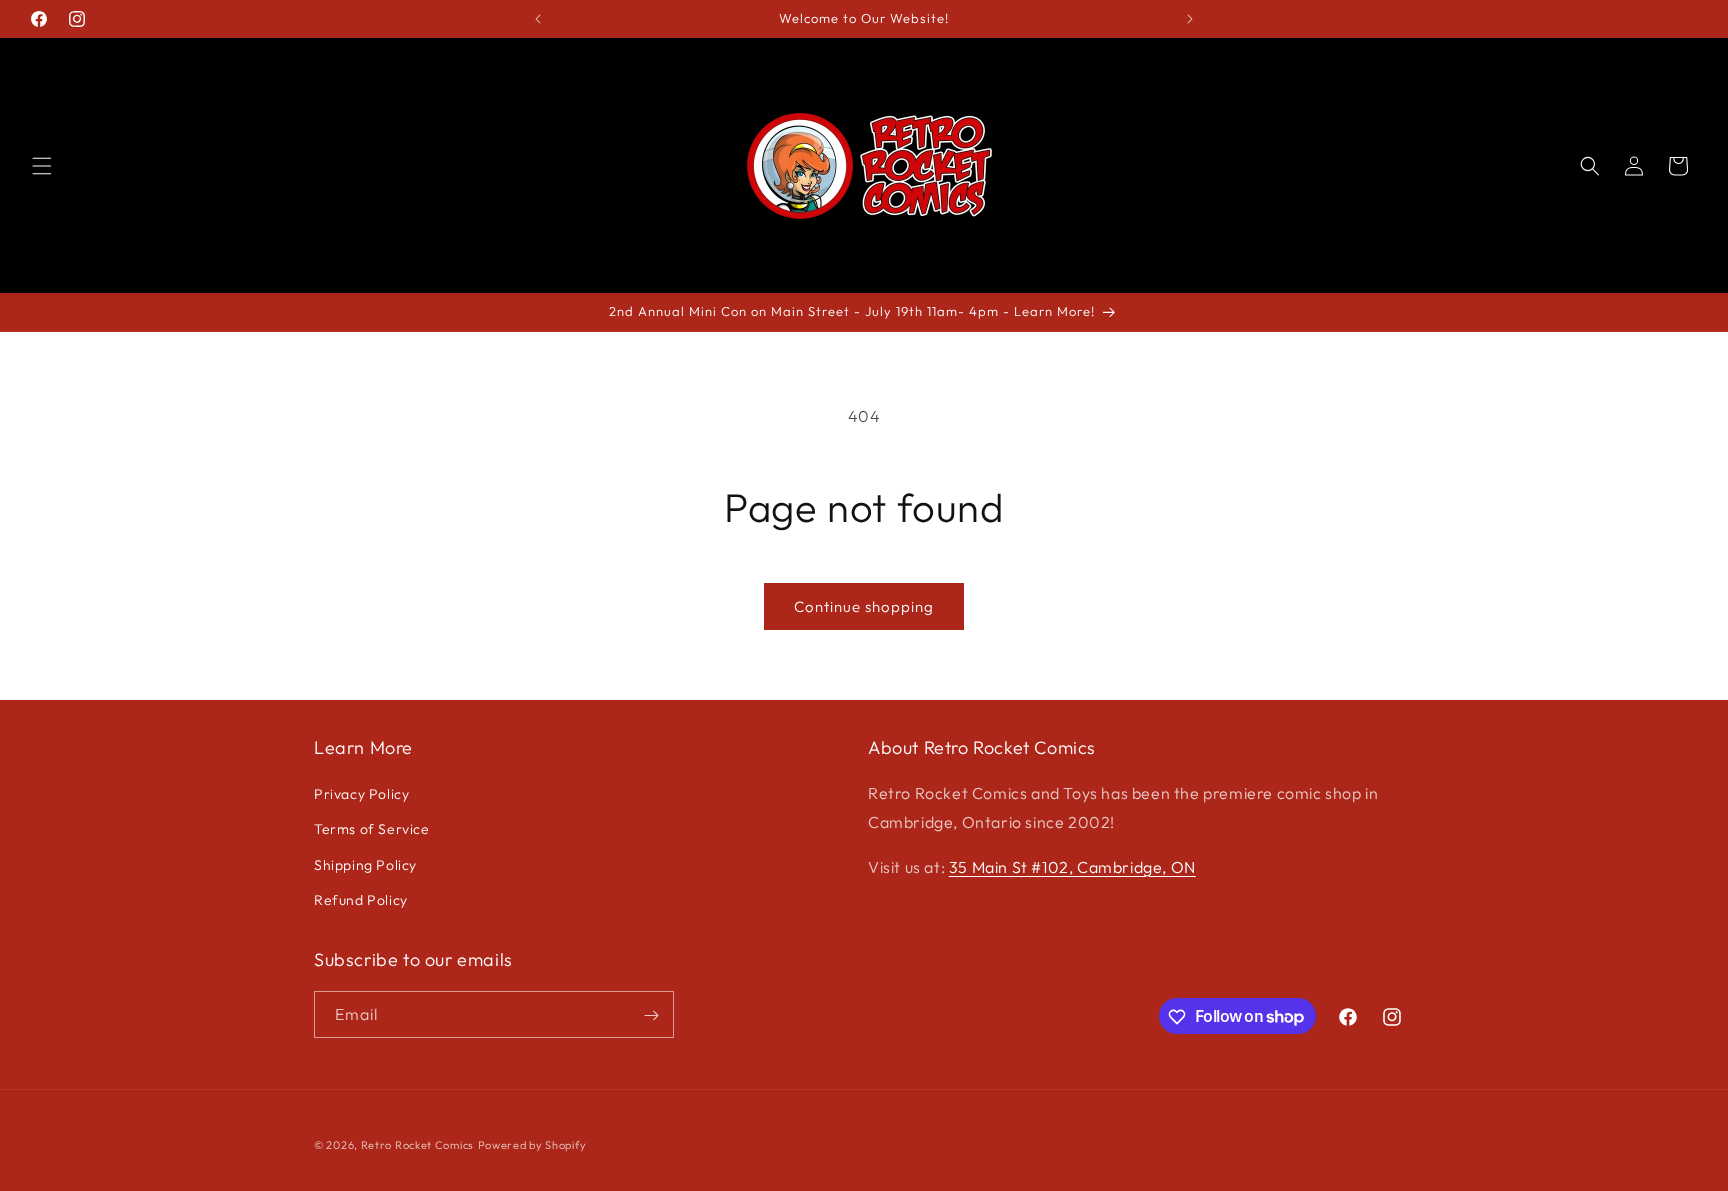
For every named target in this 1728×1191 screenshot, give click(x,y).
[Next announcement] (1190, 19)
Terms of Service (372, 830)
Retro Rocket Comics (417, 1145)
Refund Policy (361, 900)
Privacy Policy (361, 794)
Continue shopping (864, 606)
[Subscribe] (651, 1015)
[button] (42, 166)
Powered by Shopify (532, 1145)
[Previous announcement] (538, 19)
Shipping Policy (365, 865)
